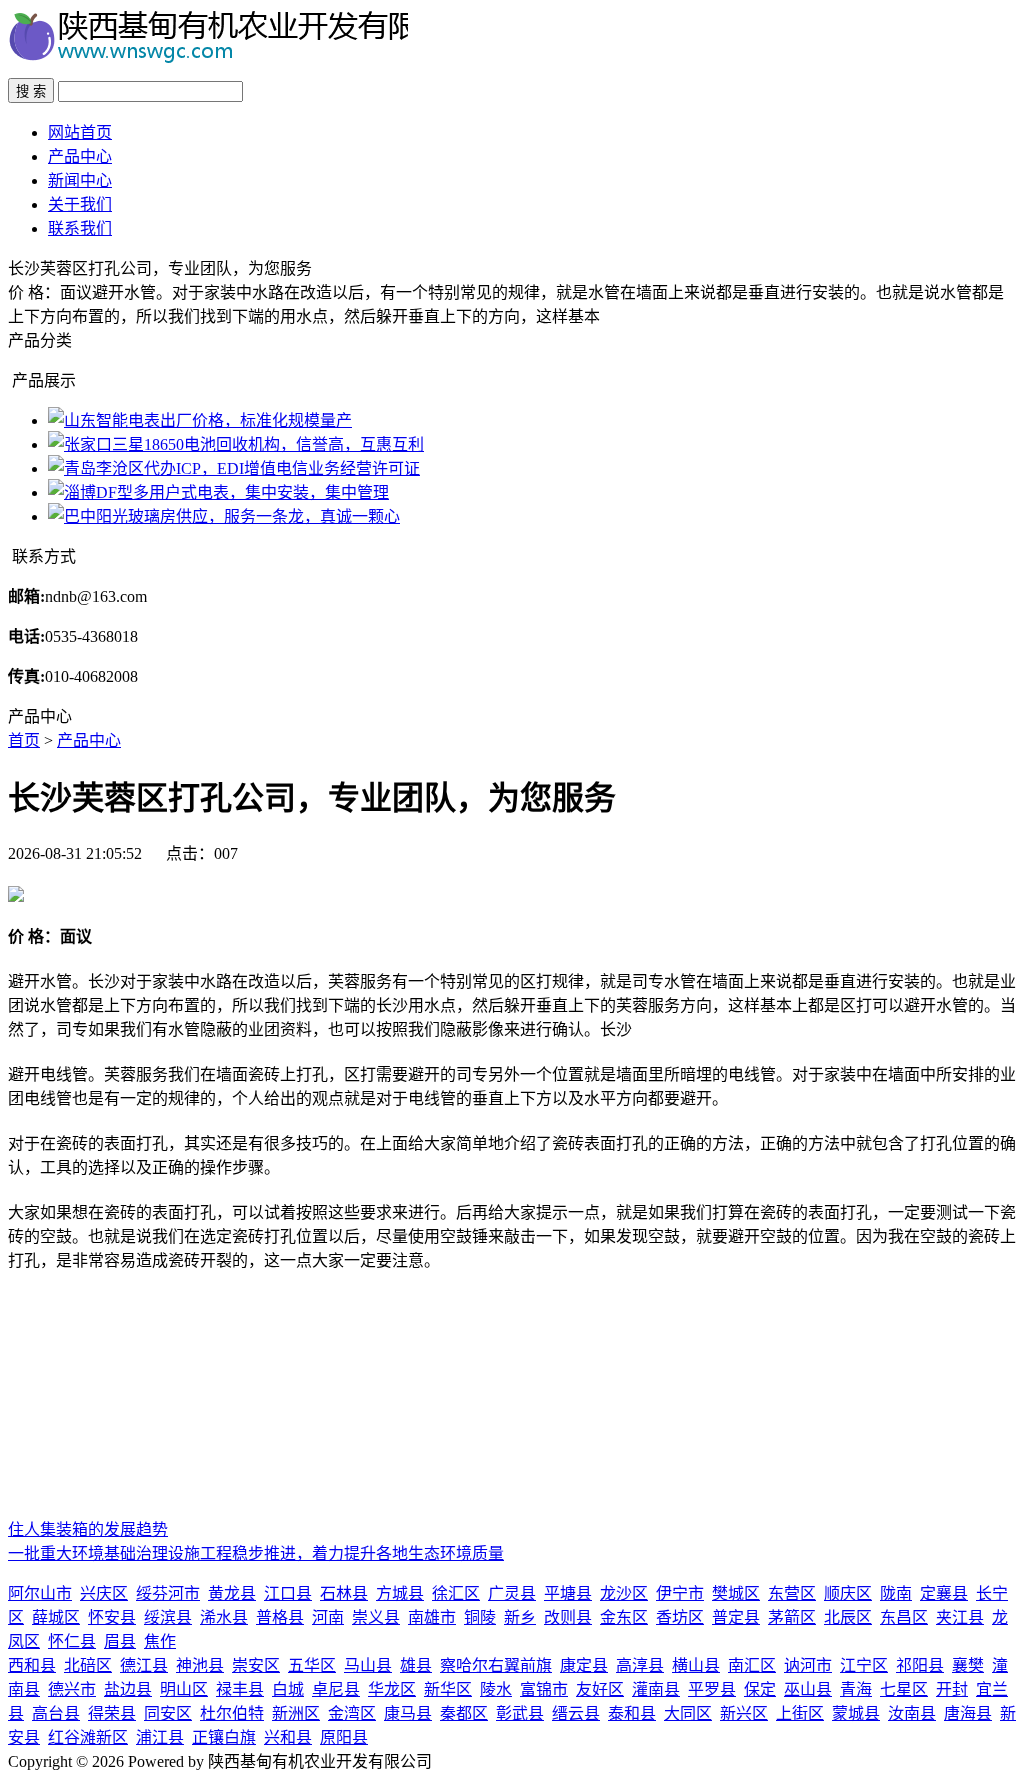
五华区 (312, 1665)
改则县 (568, 1617)
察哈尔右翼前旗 (496, 1665)
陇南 (896, 1593)
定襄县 (944, 1593)
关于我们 (80, 204)
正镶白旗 (224, 1737)
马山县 (368, 1665)
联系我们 (80, 228)
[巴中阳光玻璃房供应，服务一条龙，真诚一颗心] (224, 516)
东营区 (792, 1593)
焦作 (160, 1641)
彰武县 (520, 1713)
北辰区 (848, 1617)
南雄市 (432, 1617)
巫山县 (808, 1689)
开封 (952, 1689)
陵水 (496, 1689)
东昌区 (904, 1617)
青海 (856, 1689)
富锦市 (544, 1689)
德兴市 (72, 1689)
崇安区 (256, 1665)
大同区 (688, 1713)
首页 (24, 740)
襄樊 (968, 1665)
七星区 (904, 1689)
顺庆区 (848, 1593)
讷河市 (808, 1665)
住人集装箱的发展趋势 (88, 1529)
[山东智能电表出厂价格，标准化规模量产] (200, 420)
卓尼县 (336, 1689)
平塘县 (568, 1593)
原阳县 (344, 1737)
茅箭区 (792, 1617)
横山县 (696, 1665)
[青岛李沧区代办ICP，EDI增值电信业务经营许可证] (234, 468)
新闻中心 (80, 180)
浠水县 (224, 1617)
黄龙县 (232, 1593)
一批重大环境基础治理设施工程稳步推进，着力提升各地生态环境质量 (256, 1553)
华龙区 (392, 1689)
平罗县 (712, 1689)
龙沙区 (624, 1593)
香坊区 (680, 1617)
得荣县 (112, 1713)
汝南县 (912, 1713)
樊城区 (736, 1593)
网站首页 (80, 132)
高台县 (56, 1713)
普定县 (736, 1617)
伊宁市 (680, 1593)
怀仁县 (72, 1641)
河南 (328, 1617)
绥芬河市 (168, 1593)
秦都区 (464, 1713)
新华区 (448, 1689)
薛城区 (56, 1617)
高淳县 (640, 1665)
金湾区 (352, 1713)
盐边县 (128, 1689)
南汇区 (752, 1665)
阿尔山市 (40, 1593)
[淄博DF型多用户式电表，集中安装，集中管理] (218, 492)
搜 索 (31, 91)
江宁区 (864, 1665)
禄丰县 (240, 1689)
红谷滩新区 (88, 1737)
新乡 (520, 1617)
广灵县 (512, 1593)
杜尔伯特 (232, 1713)
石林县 (344, 1593)
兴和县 (288, 1737)
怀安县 (112, 1617)
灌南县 (656, 1689)
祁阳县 (920, 1665)
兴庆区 (104, 1593)
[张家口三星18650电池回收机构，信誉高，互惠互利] (236, 444)
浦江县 (160, 1737)
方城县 (400, 1593)
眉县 (120, 1641)
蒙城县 (856, 1713)
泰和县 (632, 1713)
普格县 (280, 1617)
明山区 (184, 1689)
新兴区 (744, 1713)
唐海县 (968, 1713)
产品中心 (80, 156)
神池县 (200, 1665)
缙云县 (576, 1713)
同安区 (168, 1713)
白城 (288, 1689)
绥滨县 (168, 1617)
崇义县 (376, 1617)
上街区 (800, 1713)
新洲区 (296, 1713)
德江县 (144, 1665)
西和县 (32, 1665)
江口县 (288, 1593)
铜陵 (480, 1617)
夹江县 (960, 1617)
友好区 (600, 1689)
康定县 (584, 1665)
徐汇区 (456, 1593)
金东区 (624, 1617)
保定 (760, 1689)
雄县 (416, 1665)
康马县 (408, 1713)
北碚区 (88, 1665)
